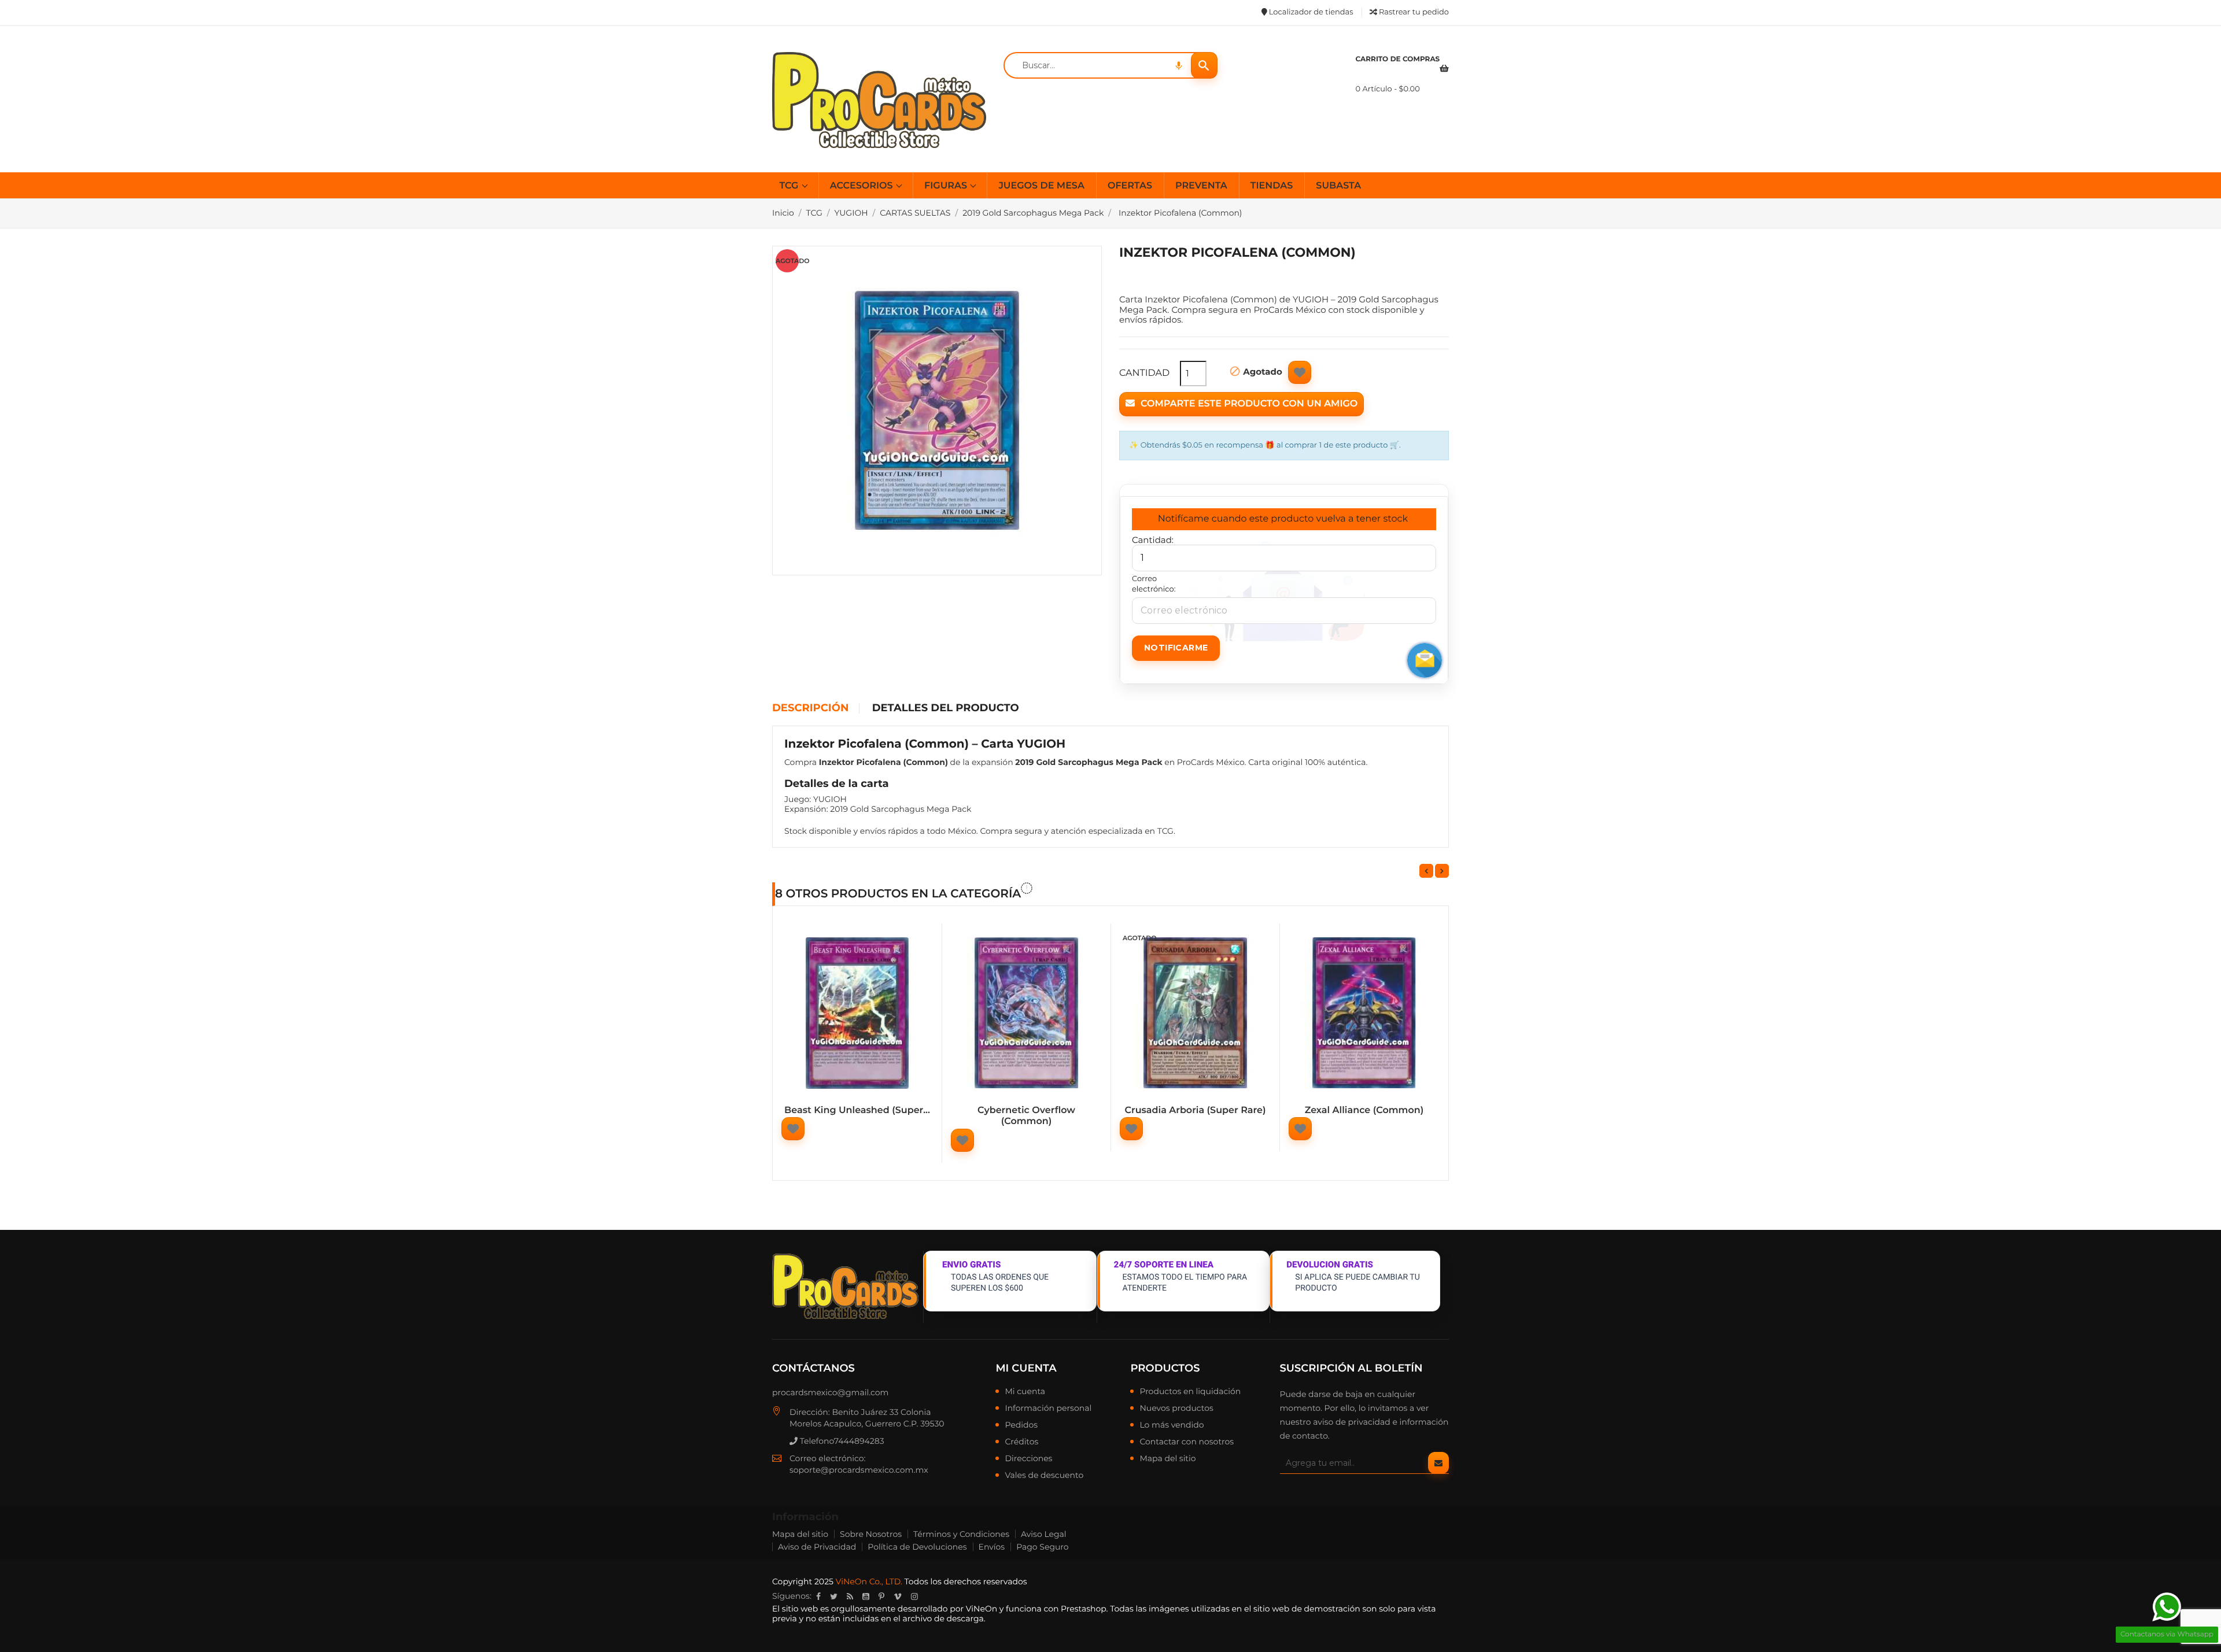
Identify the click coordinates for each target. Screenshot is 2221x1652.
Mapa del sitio (1167, 1459)
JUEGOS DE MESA (1041, 186)
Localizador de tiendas (1310, 12)
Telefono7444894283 (841, 1441)
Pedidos (1021, 1425)
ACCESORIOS (863, 186)
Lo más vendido (1172, 1425)
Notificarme (1176, 648)
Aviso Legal (1044, 1534)
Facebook (818, 1596)
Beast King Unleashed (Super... (857, 1110)
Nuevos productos (1176, 1409)
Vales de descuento (1044, 1476)
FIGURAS (947, 186)
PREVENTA (1201, 186)
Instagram (914, 1596)
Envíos (992, 1547)
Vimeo (898, 1596)
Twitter (834, 1596)
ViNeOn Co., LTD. (869, 1581)
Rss (850, 1596)
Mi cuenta (1026, 1368)
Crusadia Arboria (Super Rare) (1195, 1110)
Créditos (1021, 1442)
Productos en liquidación (1190, 1392)
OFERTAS (1130, 186)
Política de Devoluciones (917, 1547)
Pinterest (881, 1596)
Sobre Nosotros (871, 1534)
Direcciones (1028, 1459)
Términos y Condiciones (961, 1534)
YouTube (866, 1596)
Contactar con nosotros (1187, 1442)
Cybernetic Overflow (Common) (1026, 1116)
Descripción (810, 708)
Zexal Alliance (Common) (1364, 1110)
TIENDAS (1272, 186)
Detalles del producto (946, 708)
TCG (790, 186)
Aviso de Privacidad (817, 1547)
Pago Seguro (1042, 1547)
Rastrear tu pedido (1413, 12)
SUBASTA (1338, 186)
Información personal (1048, 1409)
